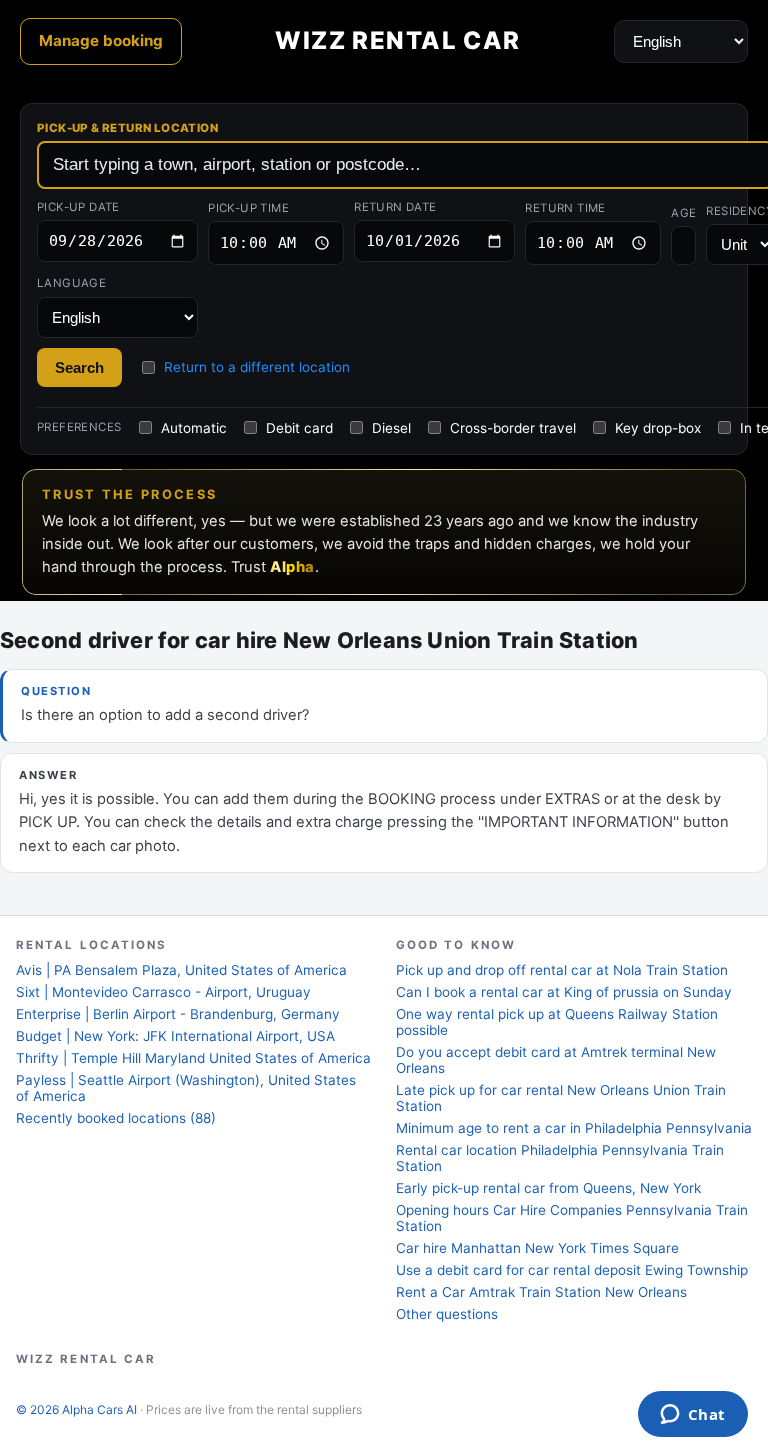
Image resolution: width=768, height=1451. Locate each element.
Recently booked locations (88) (116, 1118)
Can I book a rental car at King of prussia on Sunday (564, 992)
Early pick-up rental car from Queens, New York (548, 1188)
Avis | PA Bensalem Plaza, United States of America (181, 970)
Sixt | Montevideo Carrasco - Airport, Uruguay (163, 992)
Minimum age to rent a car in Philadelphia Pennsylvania (574, 1128)
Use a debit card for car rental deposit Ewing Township (572, 1270)
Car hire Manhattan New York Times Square (537, 1248)
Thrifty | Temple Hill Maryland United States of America (193, 1058)
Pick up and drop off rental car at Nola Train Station (562, 970)
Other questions (447, 1314)
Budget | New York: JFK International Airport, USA (175, 1036)
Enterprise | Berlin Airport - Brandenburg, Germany (178, 1014)
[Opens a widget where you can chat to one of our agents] (692, 1416)
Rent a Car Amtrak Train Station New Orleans (541, 1292)
